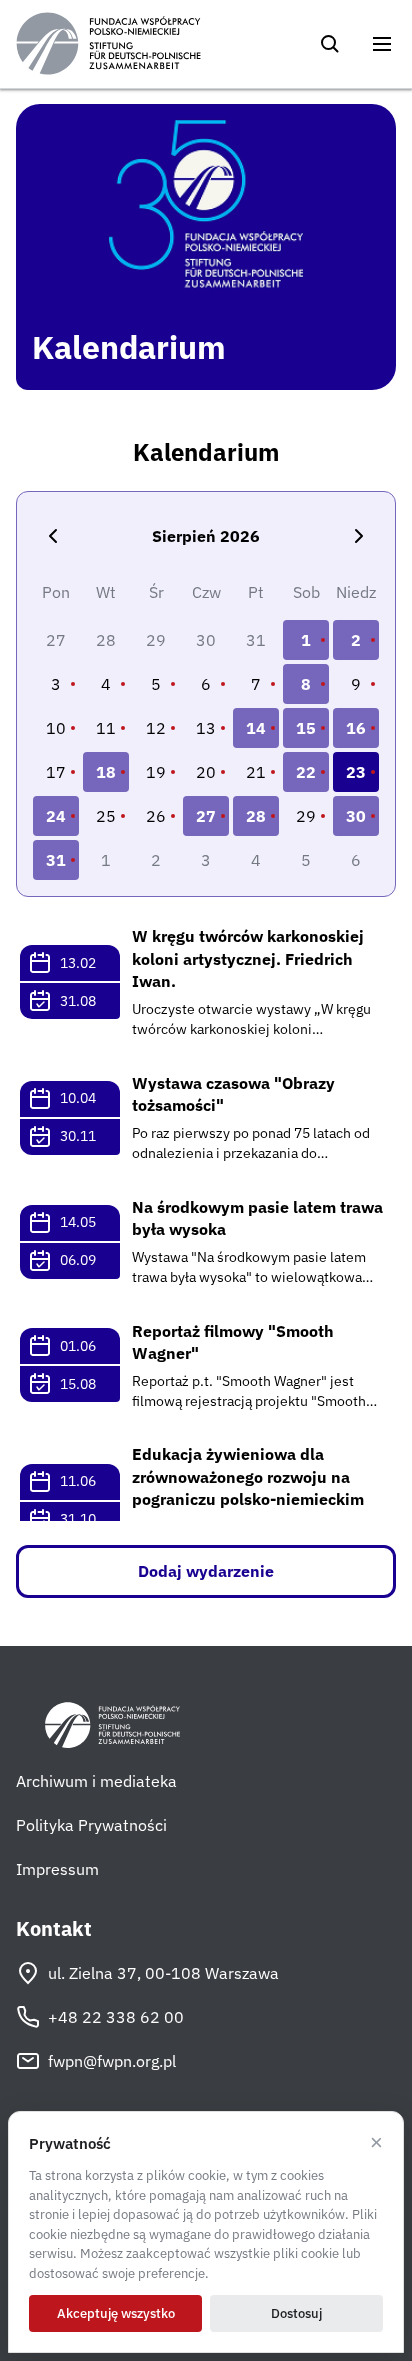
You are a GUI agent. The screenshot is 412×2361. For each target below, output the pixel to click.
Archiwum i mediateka (96, 1781)
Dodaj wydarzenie (206, 1571)
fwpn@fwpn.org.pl (112, 2061)
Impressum (57, 1869)
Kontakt (54, 1929)
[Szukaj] (330, 44)
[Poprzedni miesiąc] (53, 536)
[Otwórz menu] (382, 44)
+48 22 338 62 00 (116, 2017)
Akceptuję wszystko (116, 2313)
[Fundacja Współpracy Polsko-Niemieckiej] (108, 44)
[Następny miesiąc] (359, 536)
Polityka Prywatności (91, 1825)
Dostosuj (296, 2313)
